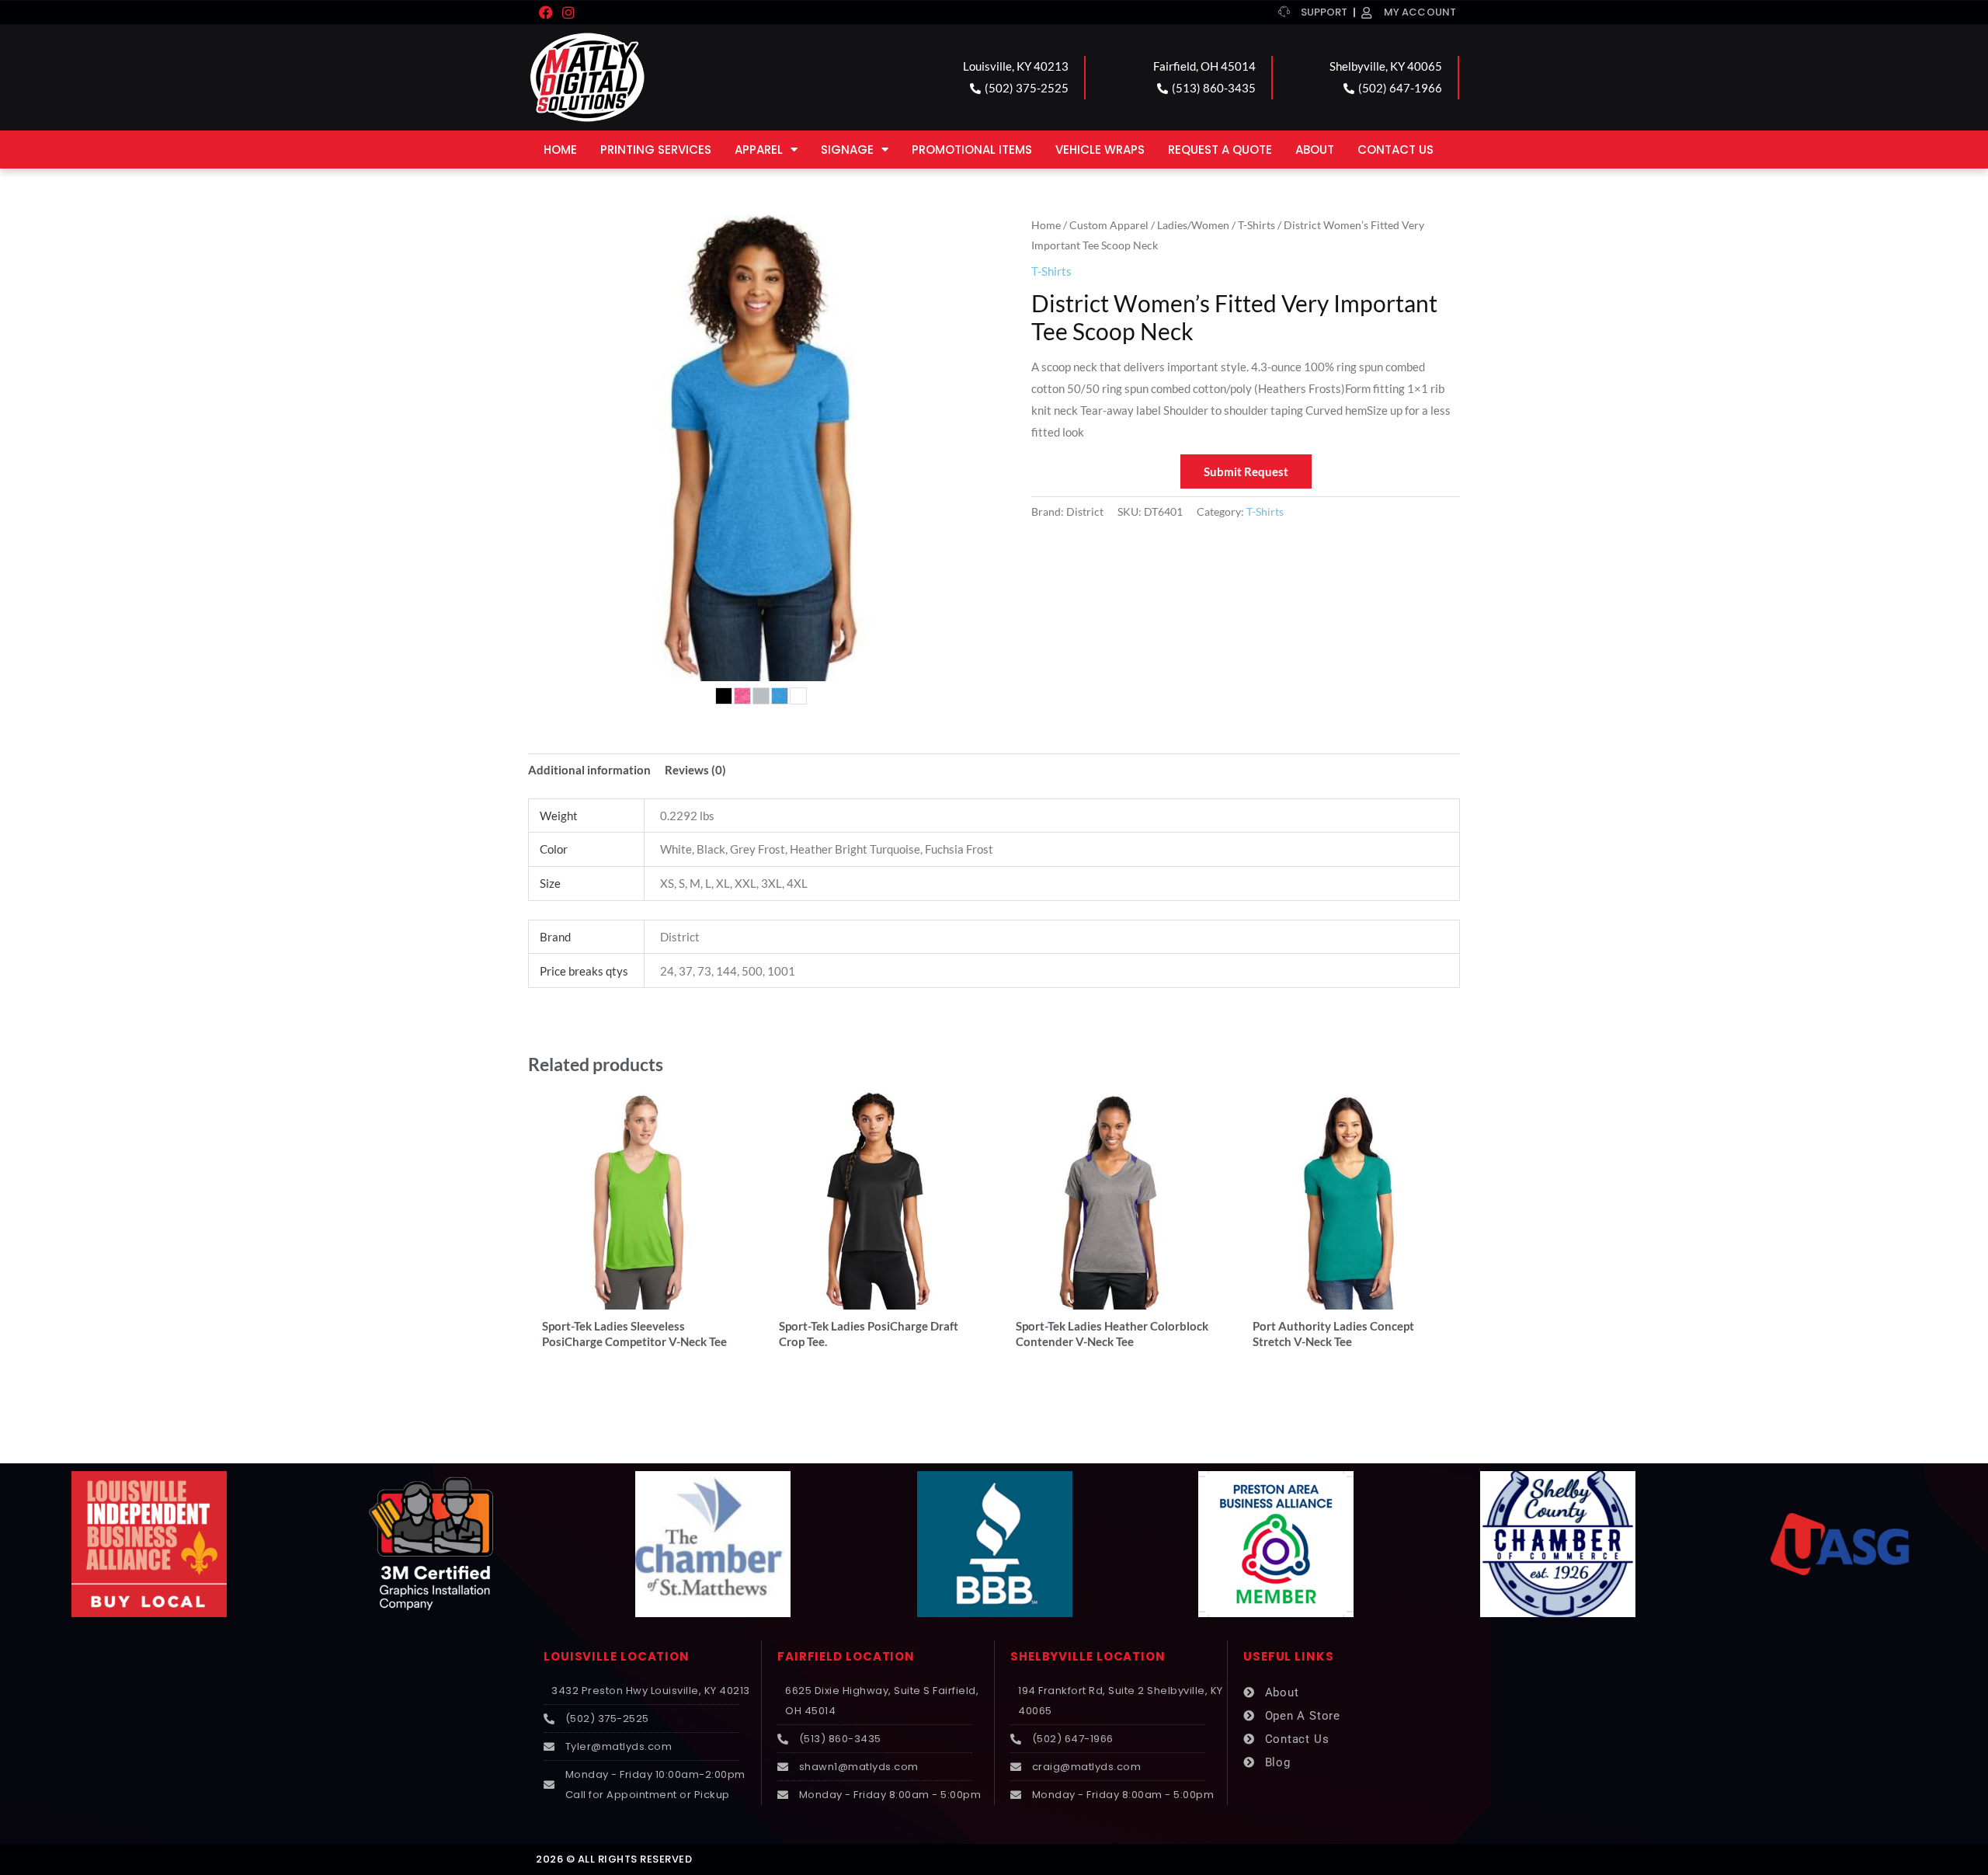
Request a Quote (1220, 150)
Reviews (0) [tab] (695, 770)
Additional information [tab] (589, 770)
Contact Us (1395, 150)
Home (560, 150)
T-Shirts (1256, 225)
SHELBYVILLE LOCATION (1088, 1656)
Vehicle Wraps (1100, 150)
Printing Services (656, 150)
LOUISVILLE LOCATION (617, 1656)
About (1315, 150)
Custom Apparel (1109, 225)
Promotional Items (972, 150)
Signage (847, 150)
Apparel (759, 150)
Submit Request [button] (1246, 471)
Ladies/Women (1193, 225)
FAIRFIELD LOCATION (846, 1656)
